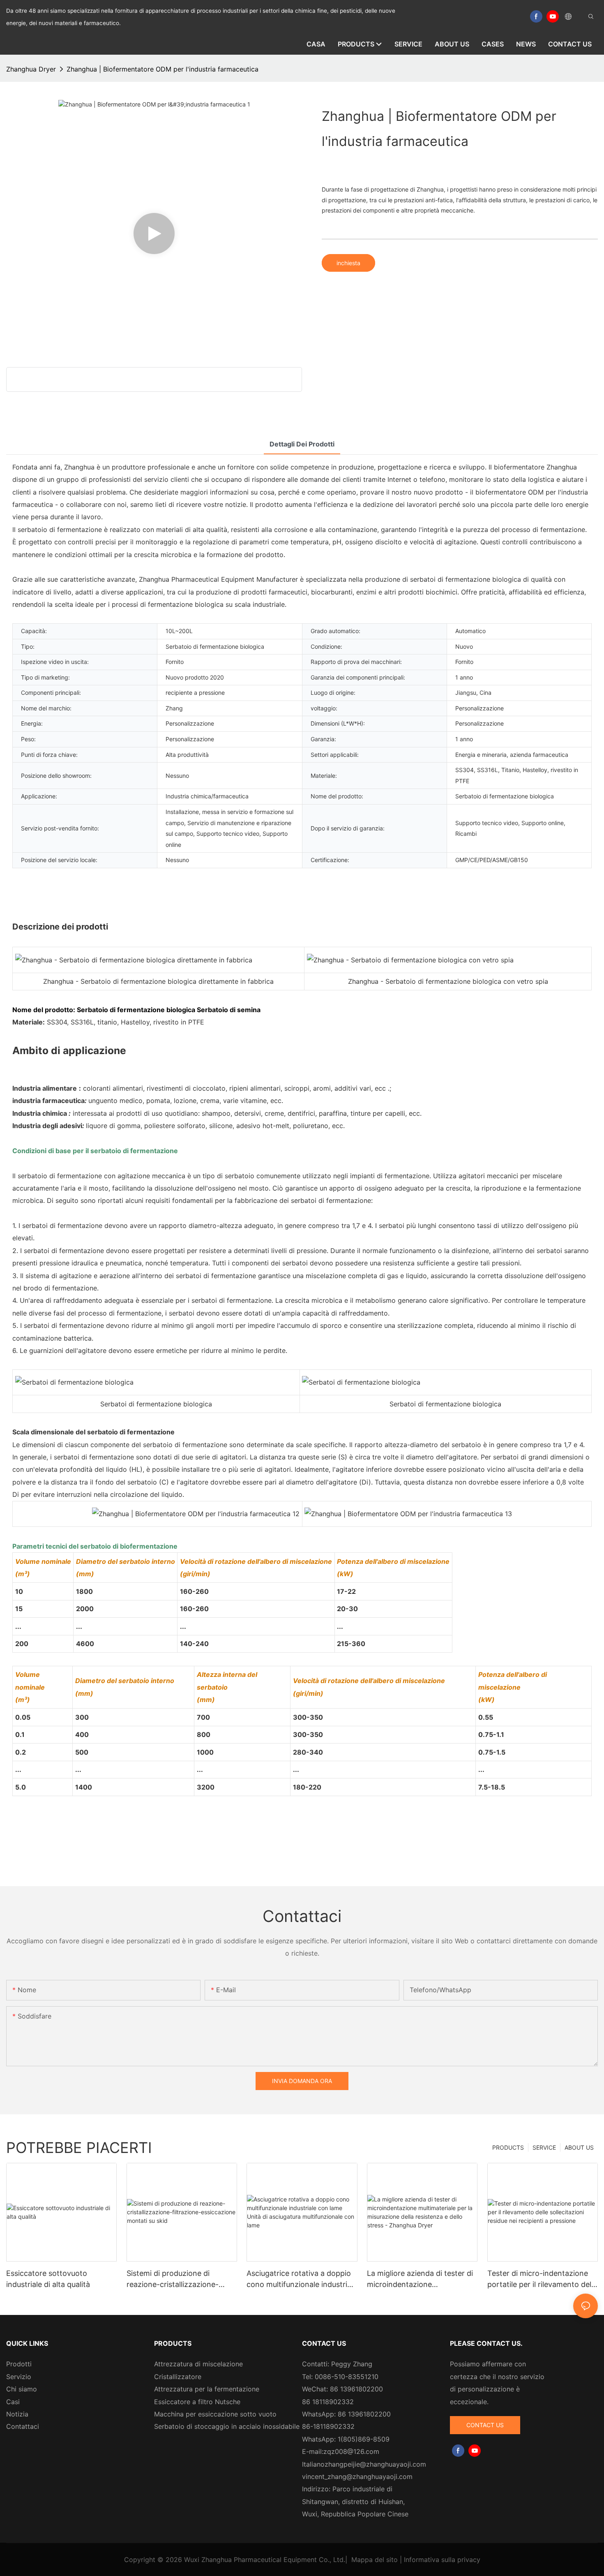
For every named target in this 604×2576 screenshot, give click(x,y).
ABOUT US (579, 2147)
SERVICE (544, 2147)
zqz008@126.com (351, 2451)
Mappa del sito (375, 2560)
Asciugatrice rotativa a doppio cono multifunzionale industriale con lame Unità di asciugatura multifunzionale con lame (302, 2279)
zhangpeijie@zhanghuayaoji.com (375, 2464)
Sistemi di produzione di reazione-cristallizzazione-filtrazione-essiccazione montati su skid (173, 2279)
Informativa (422, 2560)
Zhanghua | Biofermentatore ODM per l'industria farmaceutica (163, 69)
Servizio (19, 2377)
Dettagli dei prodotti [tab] (302, 444)
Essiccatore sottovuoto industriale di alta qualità (48, 2279)
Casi (13, 2402)
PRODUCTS (508, 2147)
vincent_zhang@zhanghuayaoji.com (357, 2477)
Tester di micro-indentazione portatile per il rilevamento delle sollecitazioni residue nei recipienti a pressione (542, 2279)
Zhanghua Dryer (31, 69)
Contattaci (23, 2426)
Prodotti (19, 2364)
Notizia (17, 2414)
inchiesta (348, 263)
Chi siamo (22, 2389)
